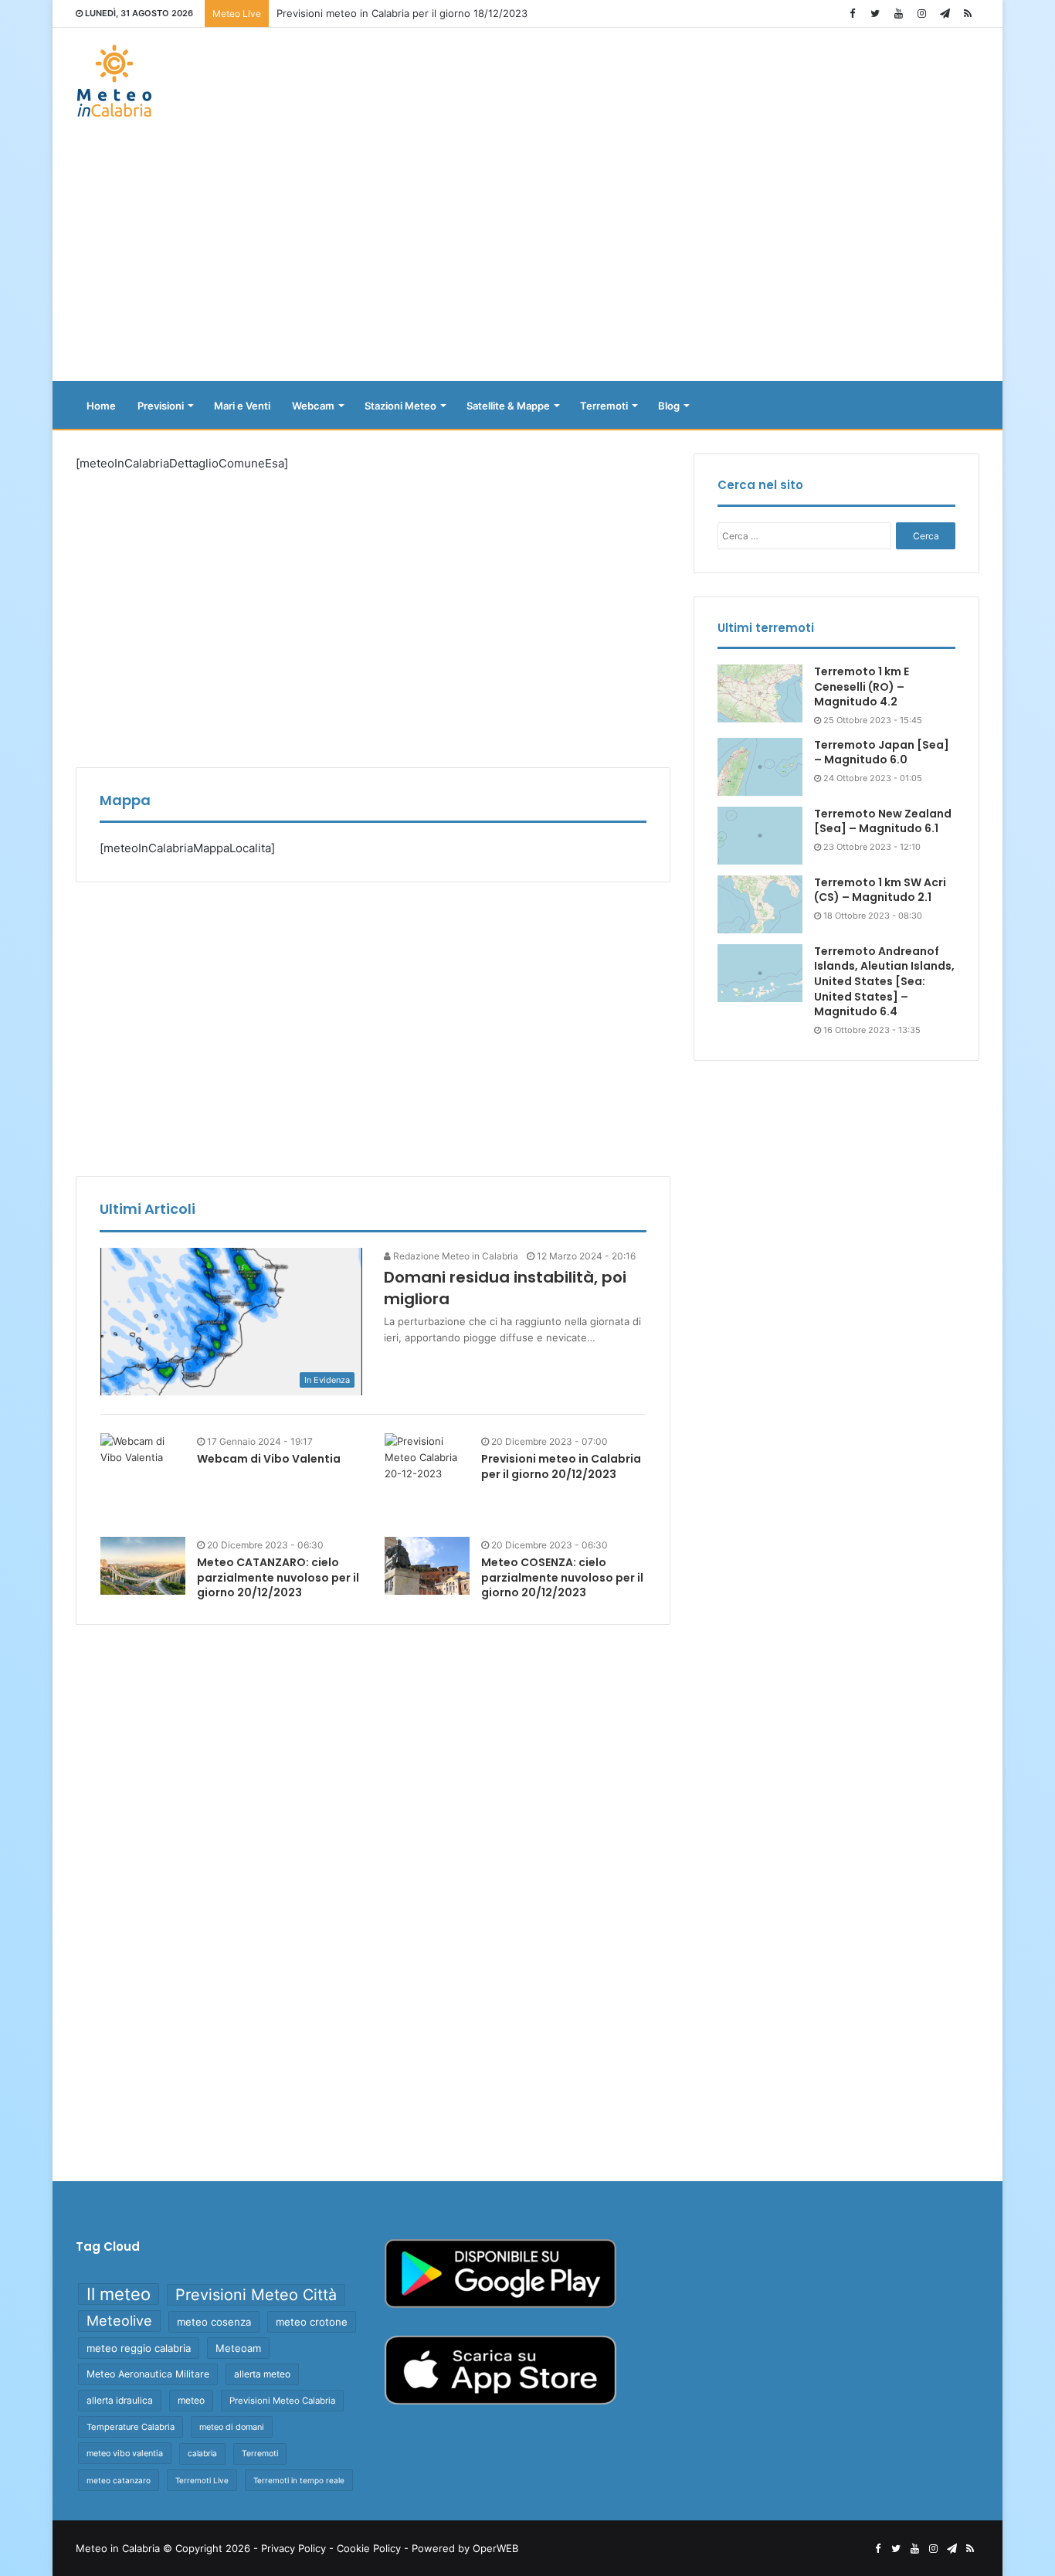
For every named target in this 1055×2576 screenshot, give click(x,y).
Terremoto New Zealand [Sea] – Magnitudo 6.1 (883, 821)
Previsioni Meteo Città (256, 2295)
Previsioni (161, 406)
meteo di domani (232, 2427)
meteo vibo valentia (125, 2453)
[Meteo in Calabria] (114, 81)
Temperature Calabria (131, 2427)
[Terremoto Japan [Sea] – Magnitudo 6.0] (760, 767)
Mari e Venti (242, 406)
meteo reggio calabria (139, 2348)
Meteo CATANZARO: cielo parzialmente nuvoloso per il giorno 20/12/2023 (278, 1577)
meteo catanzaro (119, 2480)
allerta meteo (262, 2374)
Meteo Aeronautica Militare (148, 2374)
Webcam (313, 406)
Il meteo (119, 2294)
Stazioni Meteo (400, 406)
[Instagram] (921, 14)
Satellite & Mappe (508, 406)
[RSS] (968, 14)
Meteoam (238, 2348)
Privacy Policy (293, 2548)
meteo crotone (312, 2322)
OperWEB (495, 2548)
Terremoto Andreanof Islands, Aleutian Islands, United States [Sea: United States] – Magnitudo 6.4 (884, 981)
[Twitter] (875, 14)
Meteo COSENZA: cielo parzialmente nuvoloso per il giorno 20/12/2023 (562, 1577)
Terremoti (604, 406)
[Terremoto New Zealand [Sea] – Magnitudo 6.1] (760, 836)
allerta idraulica (120, 2400)
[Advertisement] (527, 257)
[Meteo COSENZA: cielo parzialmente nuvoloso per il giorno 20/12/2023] (427, 1566)
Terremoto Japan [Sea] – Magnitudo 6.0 (882, 753)
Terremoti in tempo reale (299, 2480)
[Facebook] (852, 14)
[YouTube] (898, 14)
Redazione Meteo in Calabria (455, 1256)
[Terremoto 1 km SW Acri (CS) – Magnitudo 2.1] (760, 904)
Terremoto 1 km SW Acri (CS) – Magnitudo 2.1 (880, 890)
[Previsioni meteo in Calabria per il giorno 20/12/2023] (427, 1476)
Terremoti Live (202, 2480)
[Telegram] (945, 14)
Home (101, 406)
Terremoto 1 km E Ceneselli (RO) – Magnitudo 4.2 (862, 686)
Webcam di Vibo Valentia (269, 1459)
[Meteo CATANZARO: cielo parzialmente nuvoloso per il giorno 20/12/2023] (143, 1566)
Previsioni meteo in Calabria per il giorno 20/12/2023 (561, 1466)
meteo (191, 2400)
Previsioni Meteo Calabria (282, 2401)
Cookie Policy (369, 2548)
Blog (669, 406)
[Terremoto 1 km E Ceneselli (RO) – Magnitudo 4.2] (760, 693)
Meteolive (119, 2321)
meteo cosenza (214, 2322)
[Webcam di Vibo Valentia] (143, 1449)
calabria (202, 2454)
